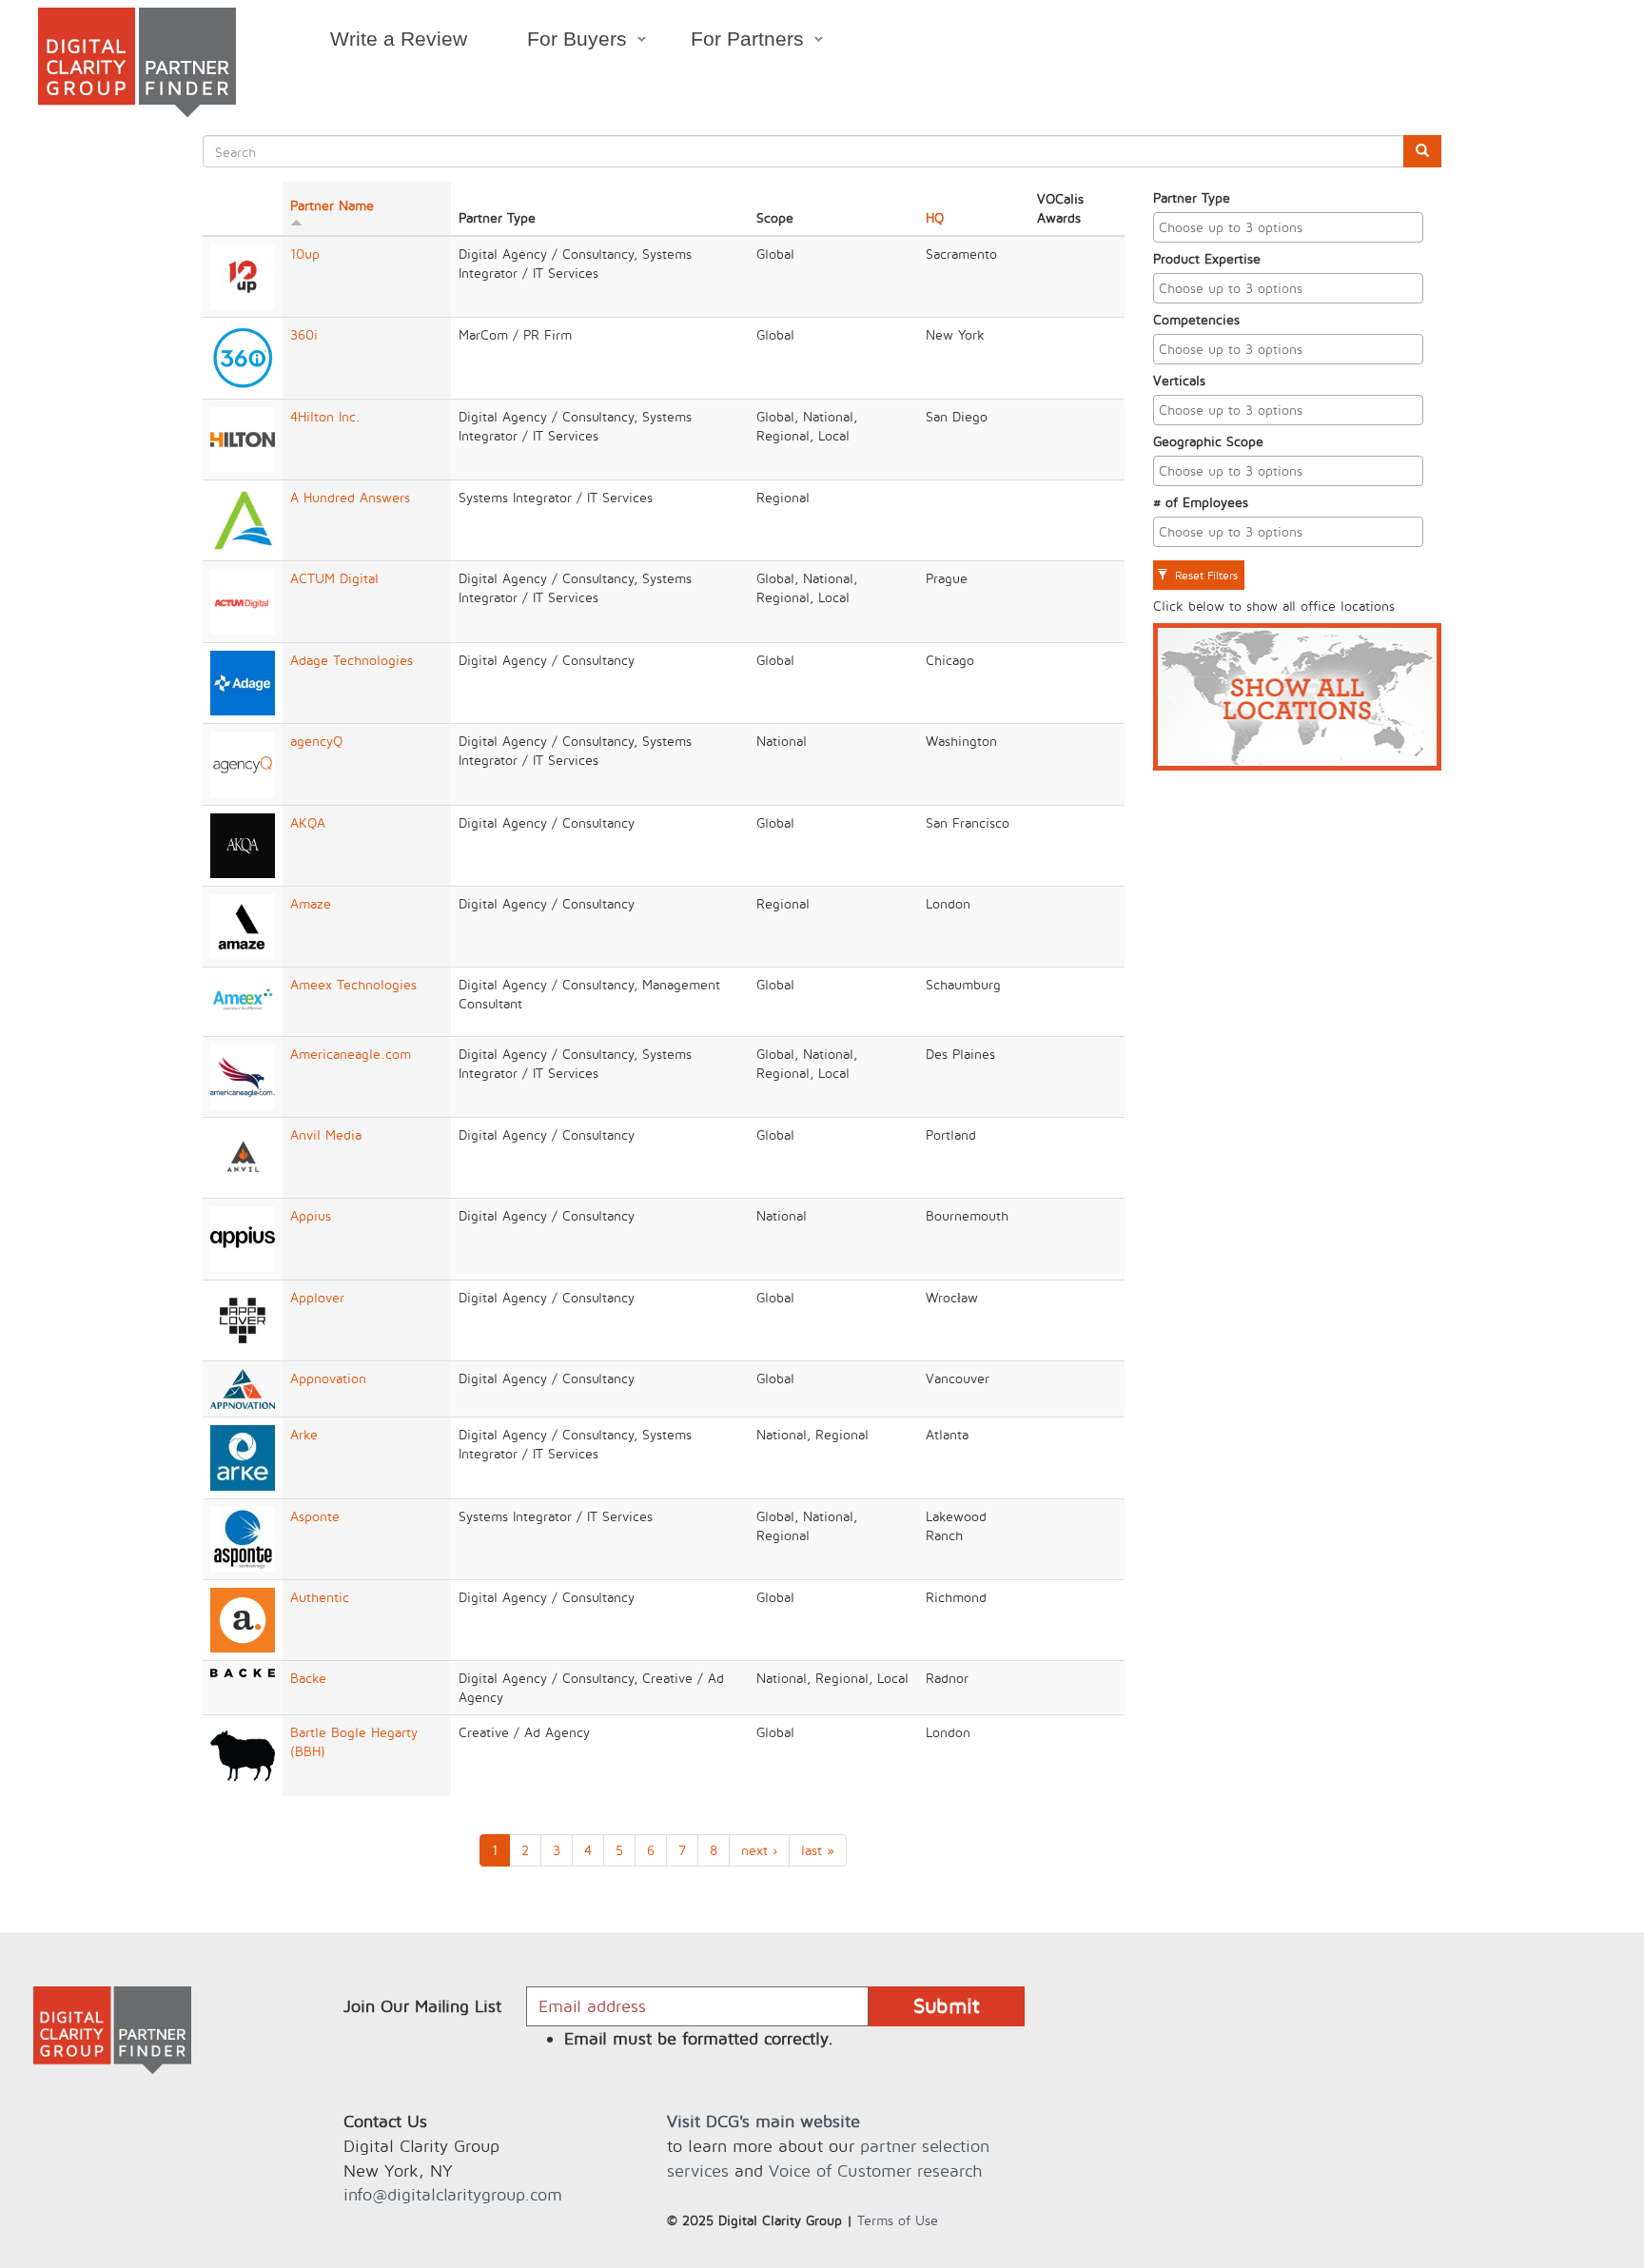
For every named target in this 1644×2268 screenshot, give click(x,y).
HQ (935, 217)
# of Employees (1201, 502)
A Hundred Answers (350, 497)
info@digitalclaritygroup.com (453, 2194)
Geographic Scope (1208, 441)
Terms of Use (898, 2220)
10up (305, 254)
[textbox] (1293, 227)
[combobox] (1288, 227)
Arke (304, 1434)
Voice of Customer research (875, 2170)
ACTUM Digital (334, 578)
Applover (317, 1297)
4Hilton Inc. (325, 416)
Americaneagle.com (351, 1054)
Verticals (1179, 380)
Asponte (315, 1516)
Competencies (1196, 319)
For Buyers (562, 42)
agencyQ (316, 741)
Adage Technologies (352, 660)
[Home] (137, 62)
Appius (311, 1215)
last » (818, 1850)
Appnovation (328, 1378)
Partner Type (1192, 197)
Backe (308, 1678)
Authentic (320, 1597)
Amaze (311, 903)
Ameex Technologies (353, 984)
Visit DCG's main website (763, 2121)
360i (304, 334)
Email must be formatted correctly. (699, 2038)
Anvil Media (326, 1134)
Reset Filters (1204, 575)
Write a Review (399, 39)
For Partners (733, 42)
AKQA (308, 822)
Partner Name (332, 205)
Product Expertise (1207, 258)
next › (759, 1850)
